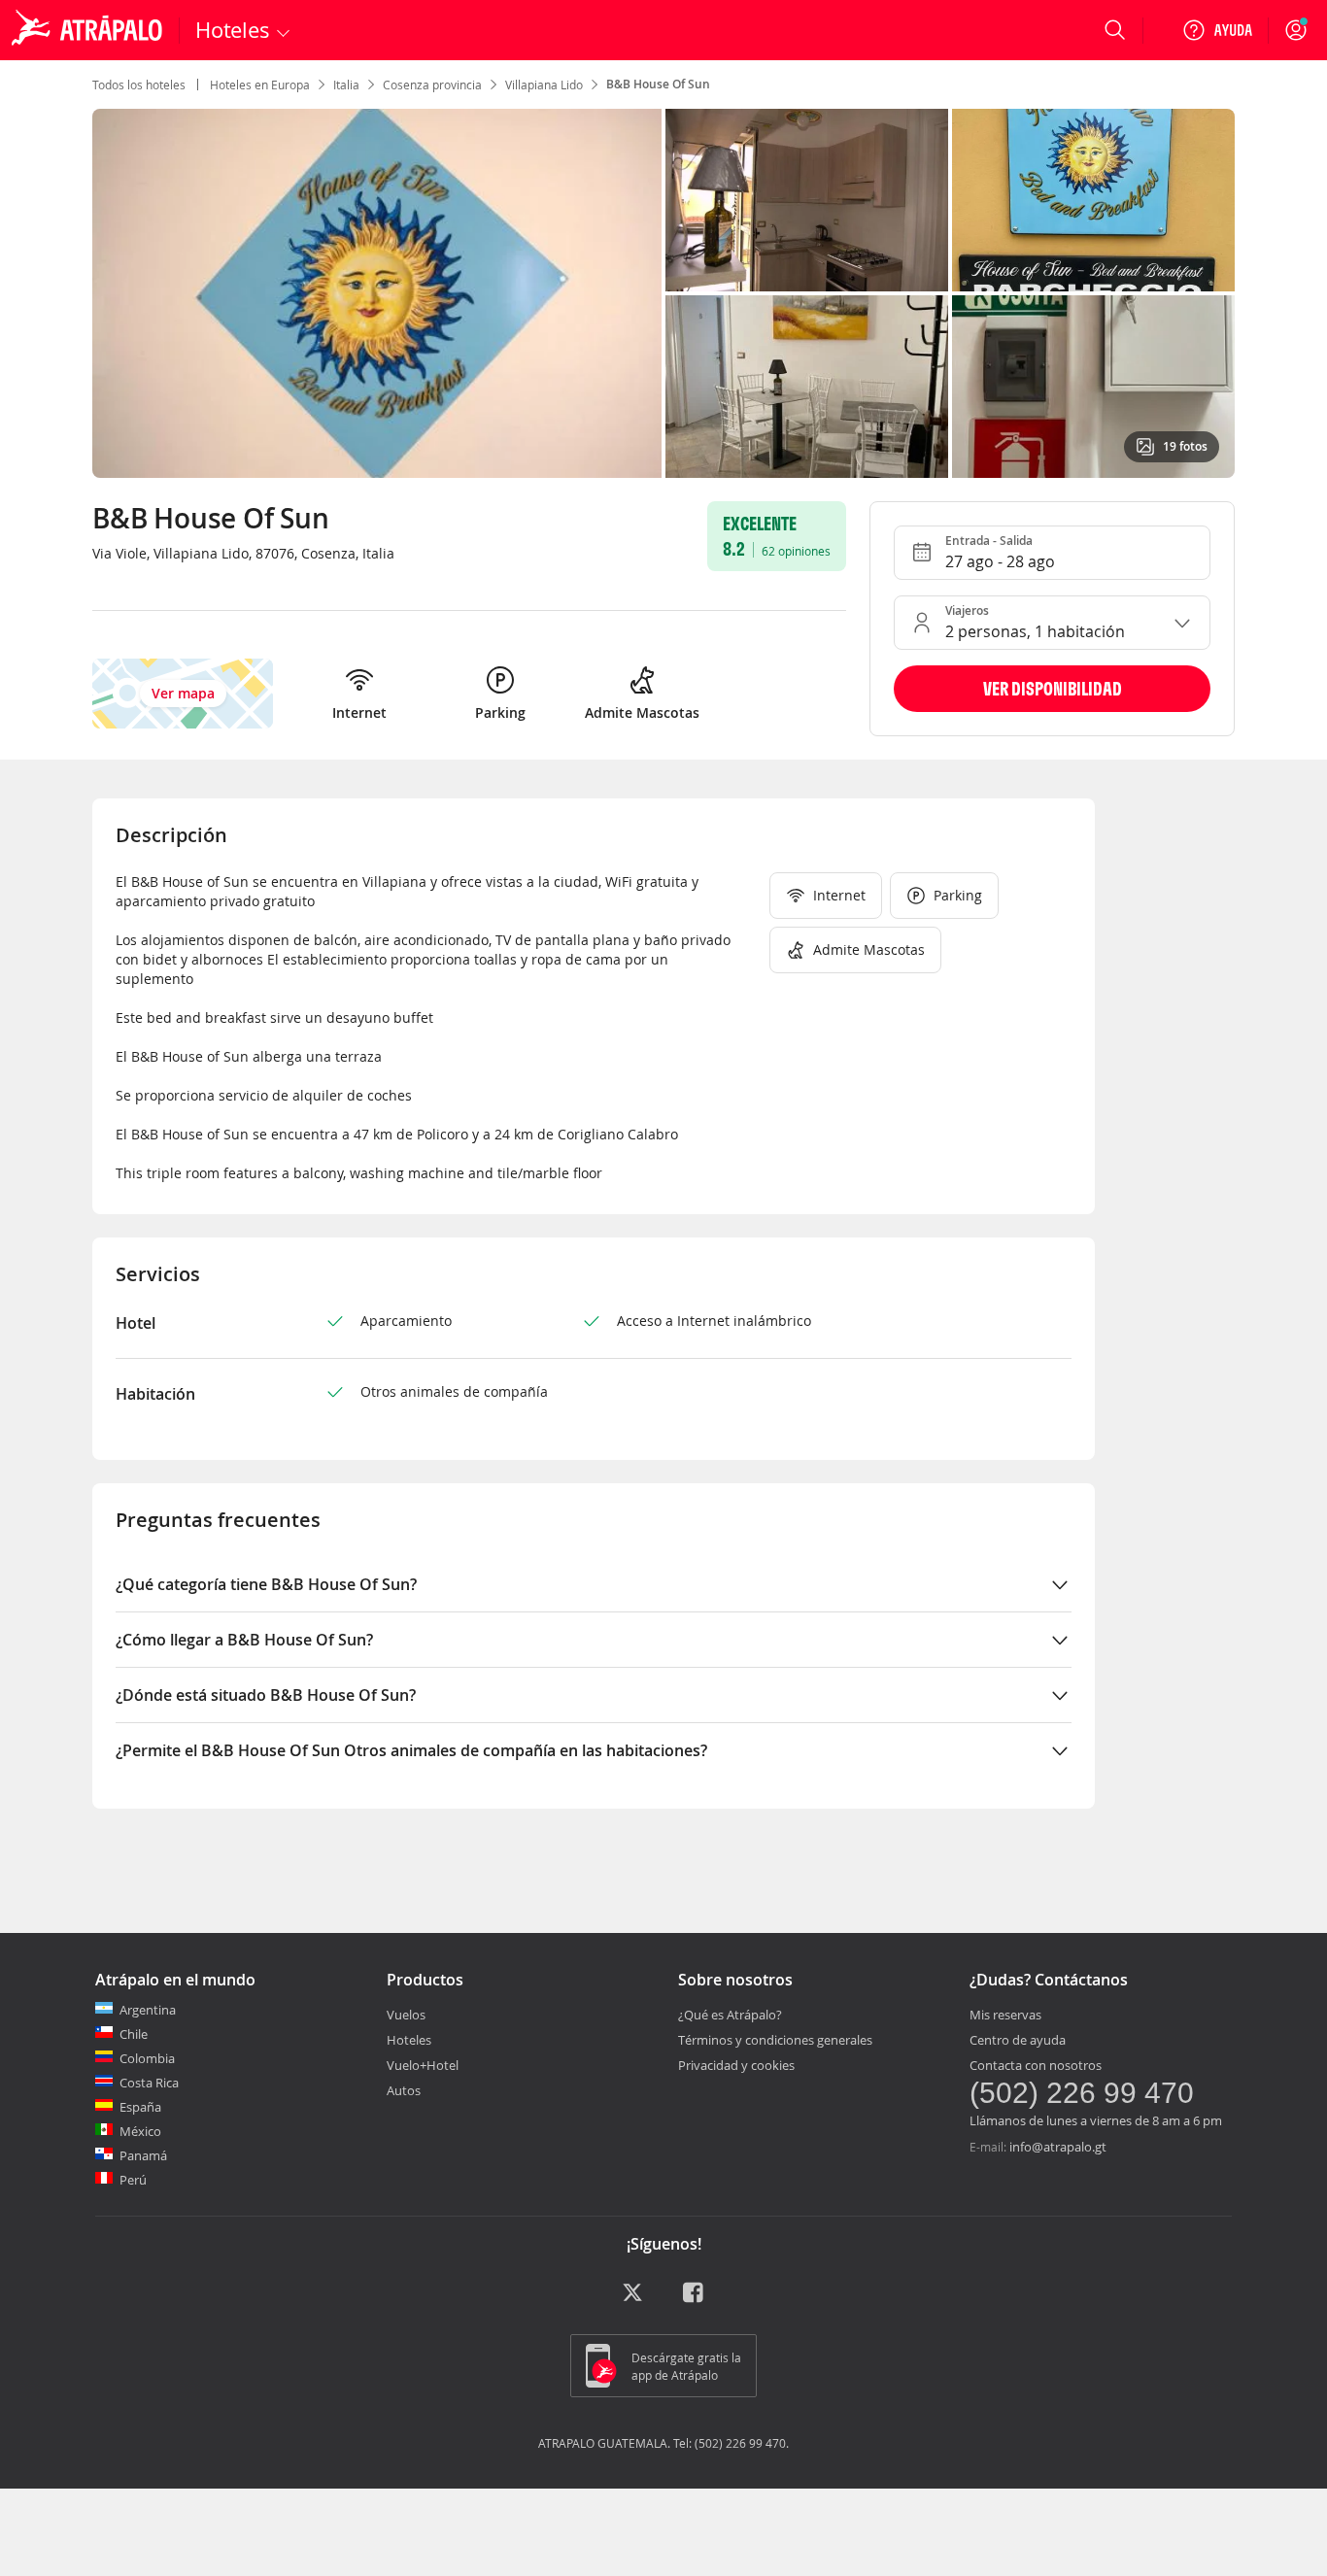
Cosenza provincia (432, 85)
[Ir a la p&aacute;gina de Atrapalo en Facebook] (695, 2299)
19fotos (1185, 446)
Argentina (148, 2010)
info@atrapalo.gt (1058, 2147)
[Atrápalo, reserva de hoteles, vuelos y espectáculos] (89, 30)
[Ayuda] (1217, 30)
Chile (134, 2034)
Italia (346, 85)
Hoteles (409, 2040)
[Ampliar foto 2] (1093, 200)
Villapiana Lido (544, 85)
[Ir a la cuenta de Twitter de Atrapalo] (632, 2299)
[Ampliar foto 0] (377, 293)
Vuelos (406, 2015)
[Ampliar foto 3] (807, 387)
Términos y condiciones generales (775, 2040)
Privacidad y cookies (736, 2065)
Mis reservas (1005, 2015)
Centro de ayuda (1018, 2040)
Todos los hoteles (139, 85)
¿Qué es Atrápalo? (730, 2015)
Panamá (143, 2155)
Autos (404, 2090)
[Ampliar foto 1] (807, 200)
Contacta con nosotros (1036, 2065)
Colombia (147, 2058)
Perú (133, 2180)
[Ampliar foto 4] (1093, 387)
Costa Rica (149, 2083)
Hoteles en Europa (260, 85)
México (140, 2131)
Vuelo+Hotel (423, 2065)
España (140, 2107)
